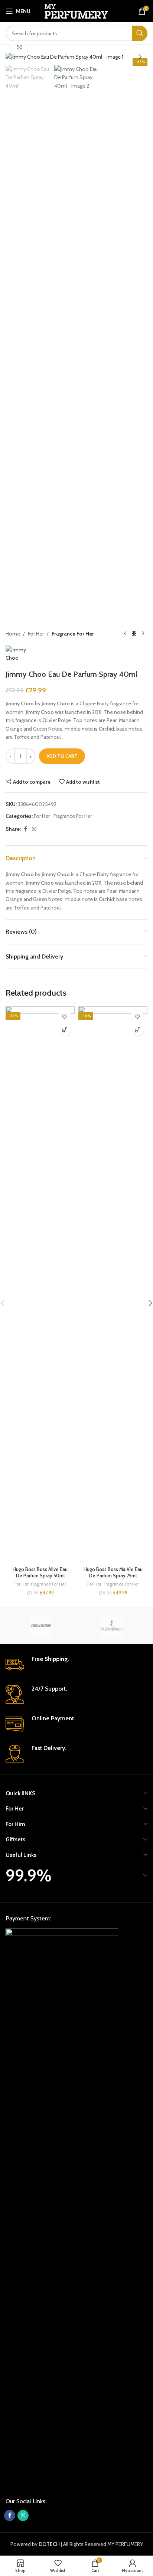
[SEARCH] (140, 33)
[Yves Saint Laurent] (112, 1626)
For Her (36, 634)
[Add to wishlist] (64, 1017)
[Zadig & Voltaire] (41, 1626)
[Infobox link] (76, 1665)
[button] (13, 57)
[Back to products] (134, 634)
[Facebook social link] (25, 829)
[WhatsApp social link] (34, 829)
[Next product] (143, 634)
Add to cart (62, 756)
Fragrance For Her (73, 634)
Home (13, 634)
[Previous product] (125, 634)
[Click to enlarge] (19, 47)
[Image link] (62, 2207)
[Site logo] (77, 10)
